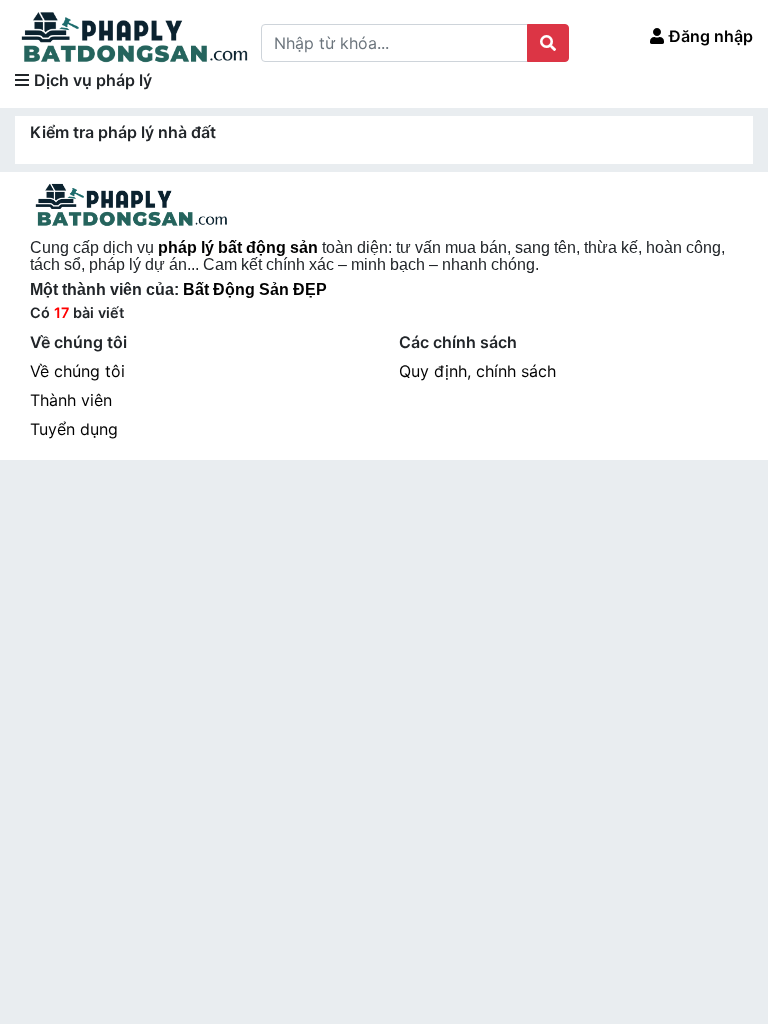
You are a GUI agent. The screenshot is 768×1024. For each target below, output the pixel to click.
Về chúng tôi (77, 371)
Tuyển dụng (74, 429)
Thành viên (71, 400)
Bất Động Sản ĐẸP (255, 289)
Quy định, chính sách (477, 371)
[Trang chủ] (133, 36)
